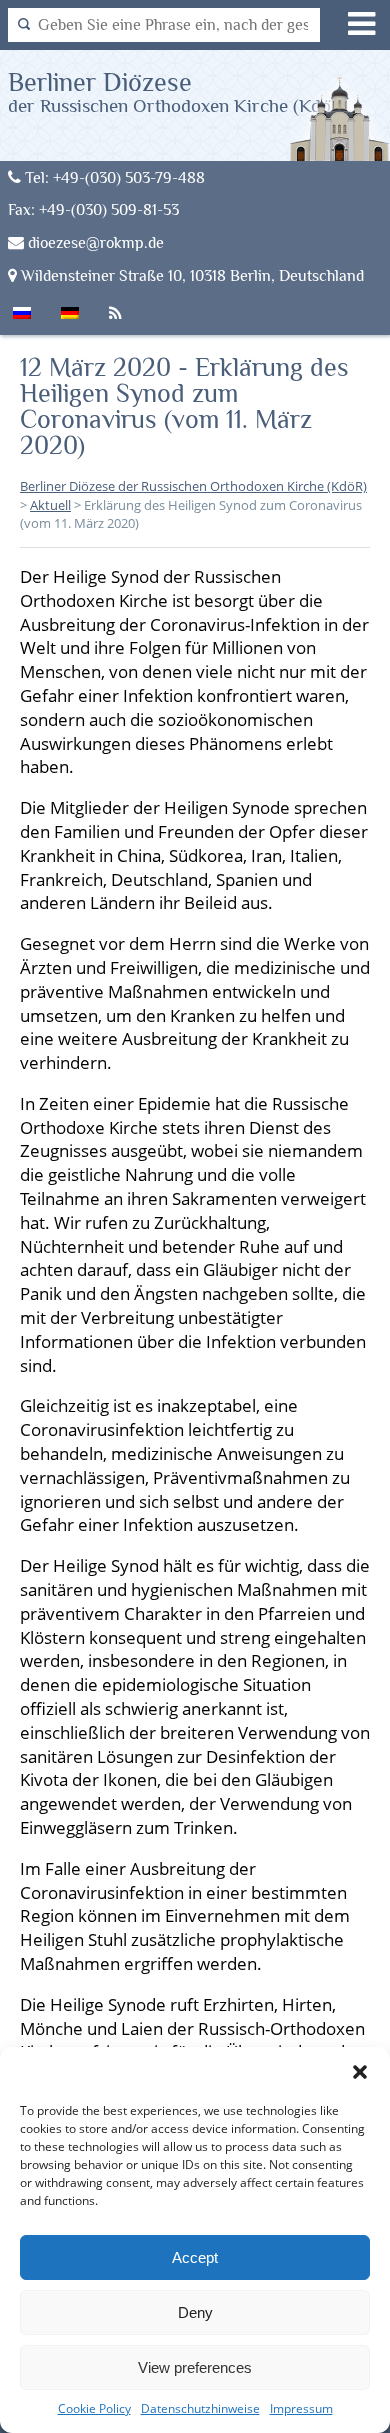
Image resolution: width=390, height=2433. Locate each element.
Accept (195, 2257)
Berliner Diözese (178, 91)
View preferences (195, 2367)
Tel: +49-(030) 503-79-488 (113, 177)
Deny (195, 2312)
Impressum (301, 2408)
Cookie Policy (94, 2408)
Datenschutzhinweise (200, 2408)
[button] (360, 2072)
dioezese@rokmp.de (94, 242)
